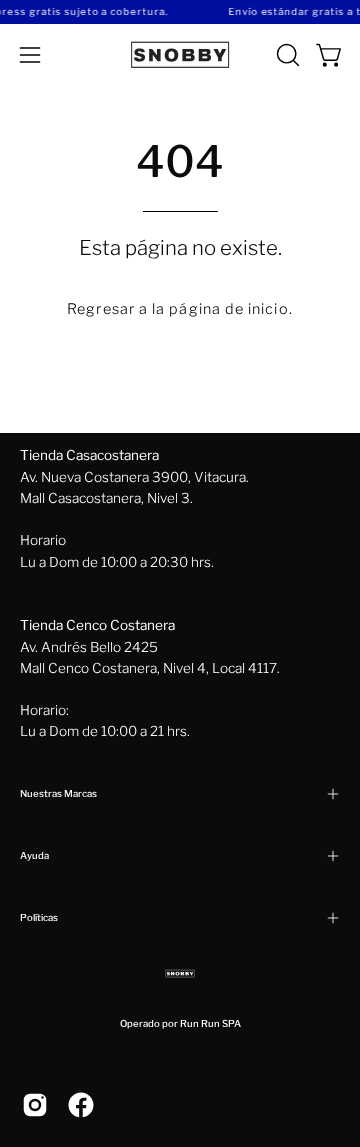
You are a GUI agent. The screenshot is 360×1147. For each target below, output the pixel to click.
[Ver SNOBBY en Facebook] (81, 1105)
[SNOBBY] (180, 54)
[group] (180, 12)
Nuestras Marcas (58, 793)
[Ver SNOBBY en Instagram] (35, 1105)
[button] (286, 55)
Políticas (39, 917)
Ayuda (34, 855)
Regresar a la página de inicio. (179, 309)
